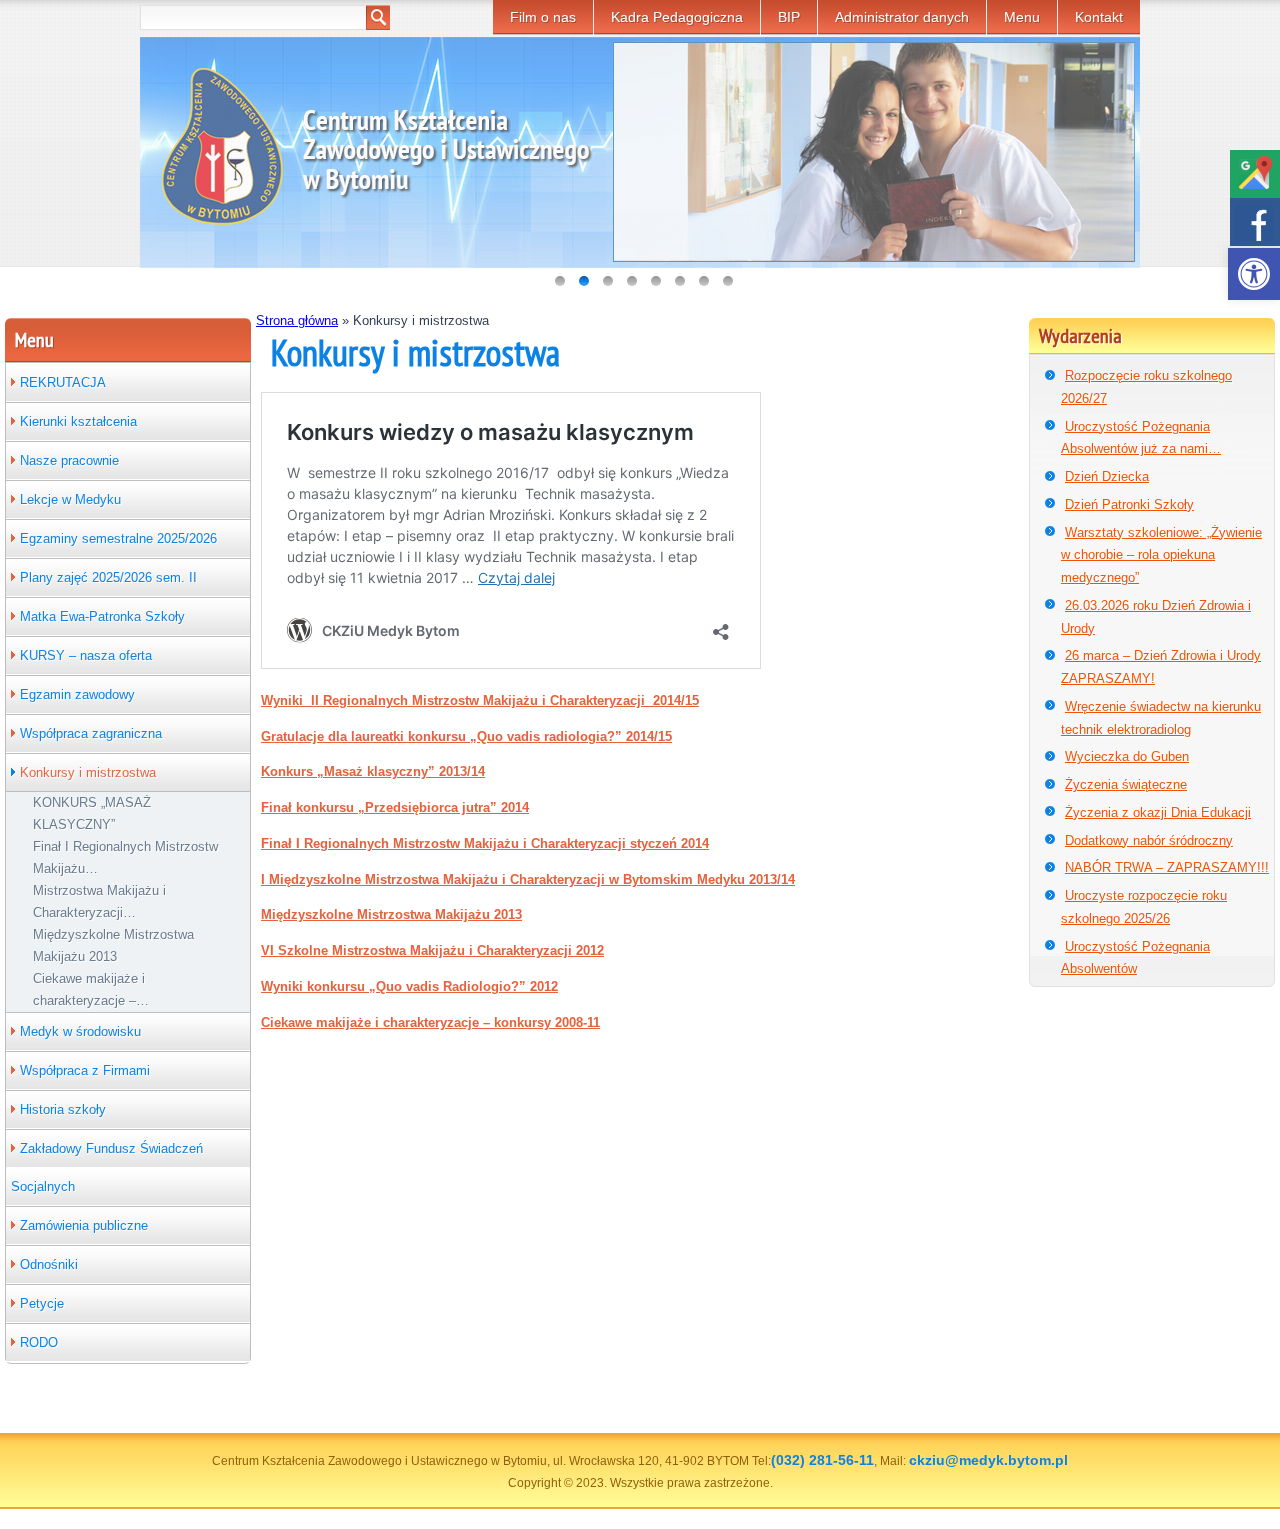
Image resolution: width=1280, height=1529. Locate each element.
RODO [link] (39, 1342)
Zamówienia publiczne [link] (84, 1225)
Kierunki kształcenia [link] (78, 421)
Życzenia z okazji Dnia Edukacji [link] (1158, 812)
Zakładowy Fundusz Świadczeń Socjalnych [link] (107, 1167)
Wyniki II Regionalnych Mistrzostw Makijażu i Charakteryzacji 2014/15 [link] (480, 700)
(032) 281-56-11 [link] (822, 1460)
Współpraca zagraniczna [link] (91, 733)
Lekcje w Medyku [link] (70, 499)
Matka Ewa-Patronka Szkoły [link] (102, 616)
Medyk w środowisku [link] (80, 1031)
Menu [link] (1022, 17)
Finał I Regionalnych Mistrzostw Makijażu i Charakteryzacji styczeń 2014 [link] (485, 843)
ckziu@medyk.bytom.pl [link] (988, 1460)
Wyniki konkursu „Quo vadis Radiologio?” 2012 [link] (409, 986)
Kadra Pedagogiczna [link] (677, 17)
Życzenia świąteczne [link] (1126, 784)
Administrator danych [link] (902, 17)
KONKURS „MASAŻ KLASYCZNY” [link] (92, 813)
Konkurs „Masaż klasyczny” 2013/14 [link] (373, 771)
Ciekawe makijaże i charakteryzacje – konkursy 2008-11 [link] (430, 1022)
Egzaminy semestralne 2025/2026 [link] (118, 538)
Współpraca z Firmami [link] (85, 1070)
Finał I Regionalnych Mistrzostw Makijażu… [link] (125, 857)
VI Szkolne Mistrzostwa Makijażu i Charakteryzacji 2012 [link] (432, 950)
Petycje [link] (42, 1303)
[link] (1254, 274)
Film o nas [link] (543, 17)
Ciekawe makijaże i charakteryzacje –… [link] (91, 989)
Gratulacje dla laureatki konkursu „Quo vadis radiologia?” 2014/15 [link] (466, 736)
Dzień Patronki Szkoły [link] (1129, 504)
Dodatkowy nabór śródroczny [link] (1149, 840)
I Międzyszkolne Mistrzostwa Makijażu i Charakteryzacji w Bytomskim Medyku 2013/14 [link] (528, 879)
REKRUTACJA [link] (63, 382)
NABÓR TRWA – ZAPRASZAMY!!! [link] (1167, 867)
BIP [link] (789, 17)
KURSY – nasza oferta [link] (86, 655)
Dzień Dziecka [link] (1107, 476)
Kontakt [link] (1099, 17)
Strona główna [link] (297, 320)
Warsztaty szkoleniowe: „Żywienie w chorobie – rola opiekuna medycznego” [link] (1161, 555)
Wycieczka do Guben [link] (1127, 756)
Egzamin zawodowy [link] (77, 694)
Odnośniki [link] (49, 1264)
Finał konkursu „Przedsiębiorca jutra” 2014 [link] (395, 807)
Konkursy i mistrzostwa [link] (88, 772)
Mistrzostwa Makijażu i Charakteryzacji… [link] (99, 901)
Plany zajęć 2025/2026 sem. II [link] (108, 577)
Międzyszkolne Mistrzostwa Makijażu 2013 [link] (113, 945)
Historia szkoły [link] (63, 1109)
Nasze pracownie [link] (69, 460)
